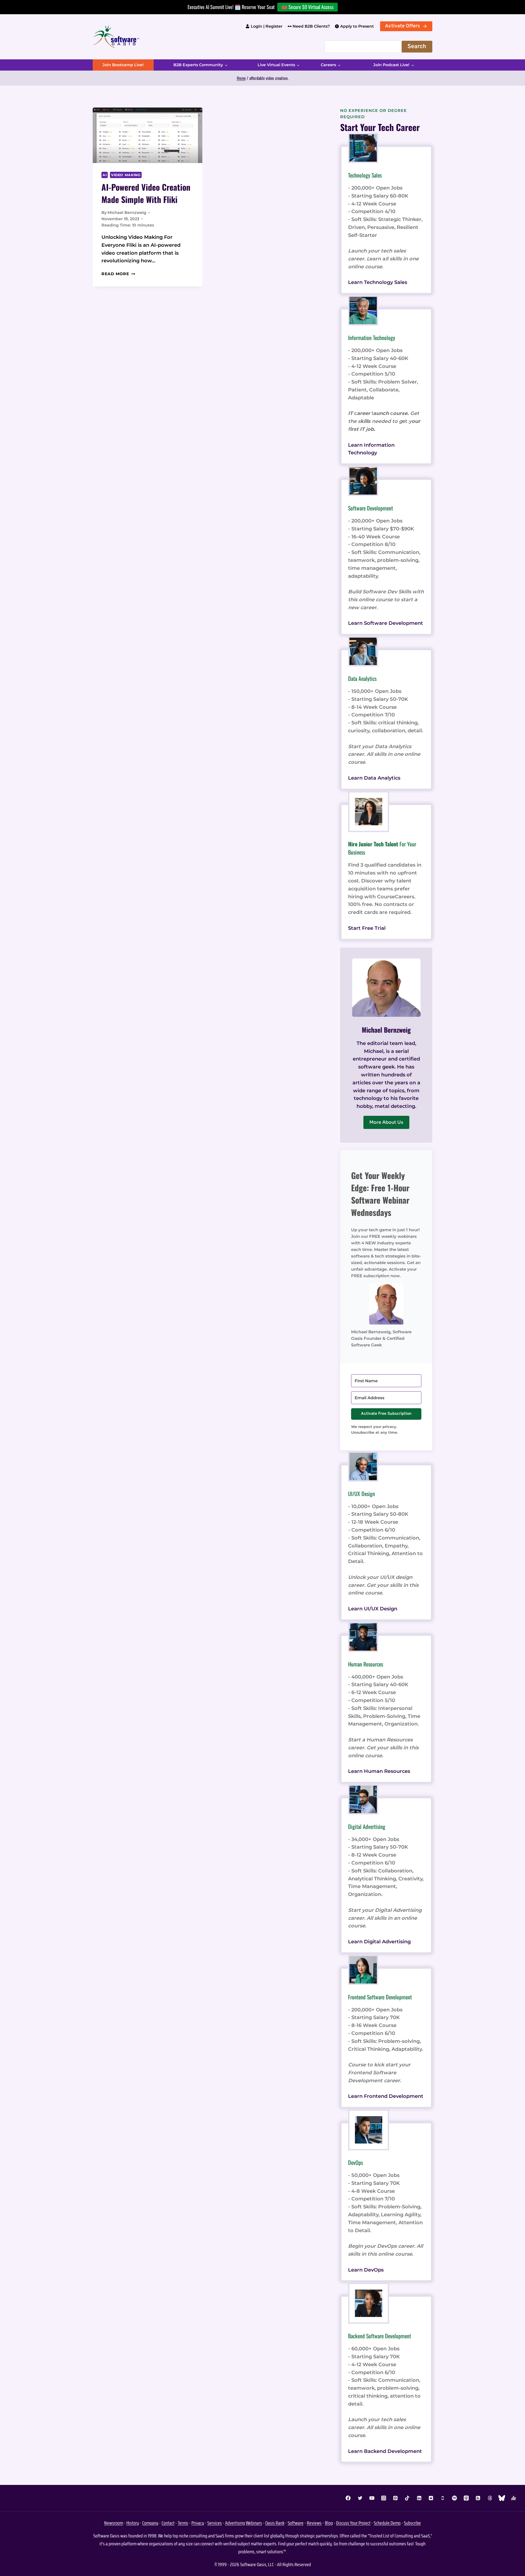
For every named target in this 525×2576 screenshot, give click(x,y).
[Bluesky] (502, 2498)
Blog (329, 2523)
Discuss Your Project (353, 2523)
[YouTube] (372, 2498)
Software (296, 2523)
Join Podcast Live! (391, 65)
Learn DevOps (366, 2270)
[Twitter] (360, 2498)
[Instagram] (384, 2498)
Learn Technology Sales (378, 282)
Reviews (314, 2523)
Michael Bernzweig (127, 213)
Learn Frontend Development (386, 2096)
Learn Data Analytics (374, 778)
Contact (168, 2523)
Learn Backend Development (385, 2451)
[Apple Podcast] (466, 2498)
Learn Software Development (386, 623)
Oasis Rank (275, 2523)
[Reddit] (431, 2498)
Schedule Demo (387, 2523)
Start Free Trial (367, 928)
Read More (118, 274)
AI (105, 175)
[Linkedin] (419, 2498)
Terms (183, 2523)
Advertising (235, 2523)
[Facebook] (348, 2498)
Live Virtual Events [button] (276, 65)
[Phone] (443, 2498)
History (133, 2523)
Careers (328, 65)
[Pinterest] (395, 2498)
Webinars (254, 2523)
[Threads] (490, 2498)
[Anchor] (514, 2498)
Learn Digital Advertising (379, 1942)
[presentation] (148, 135)
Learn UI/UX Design (373, 1609)
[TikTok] (407, 2498)
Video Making (126, 175)
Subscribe (412, 2523)
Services (215, 2523)
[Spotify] (454, 2498)
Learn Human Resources (379, 1771)
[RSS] (478, 2498)
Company (150, 2523)
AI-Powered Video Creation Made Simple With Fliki (146, 193)
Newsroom (114, 2523)
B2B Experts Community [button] (198, 65)
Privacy (198, 2523)
